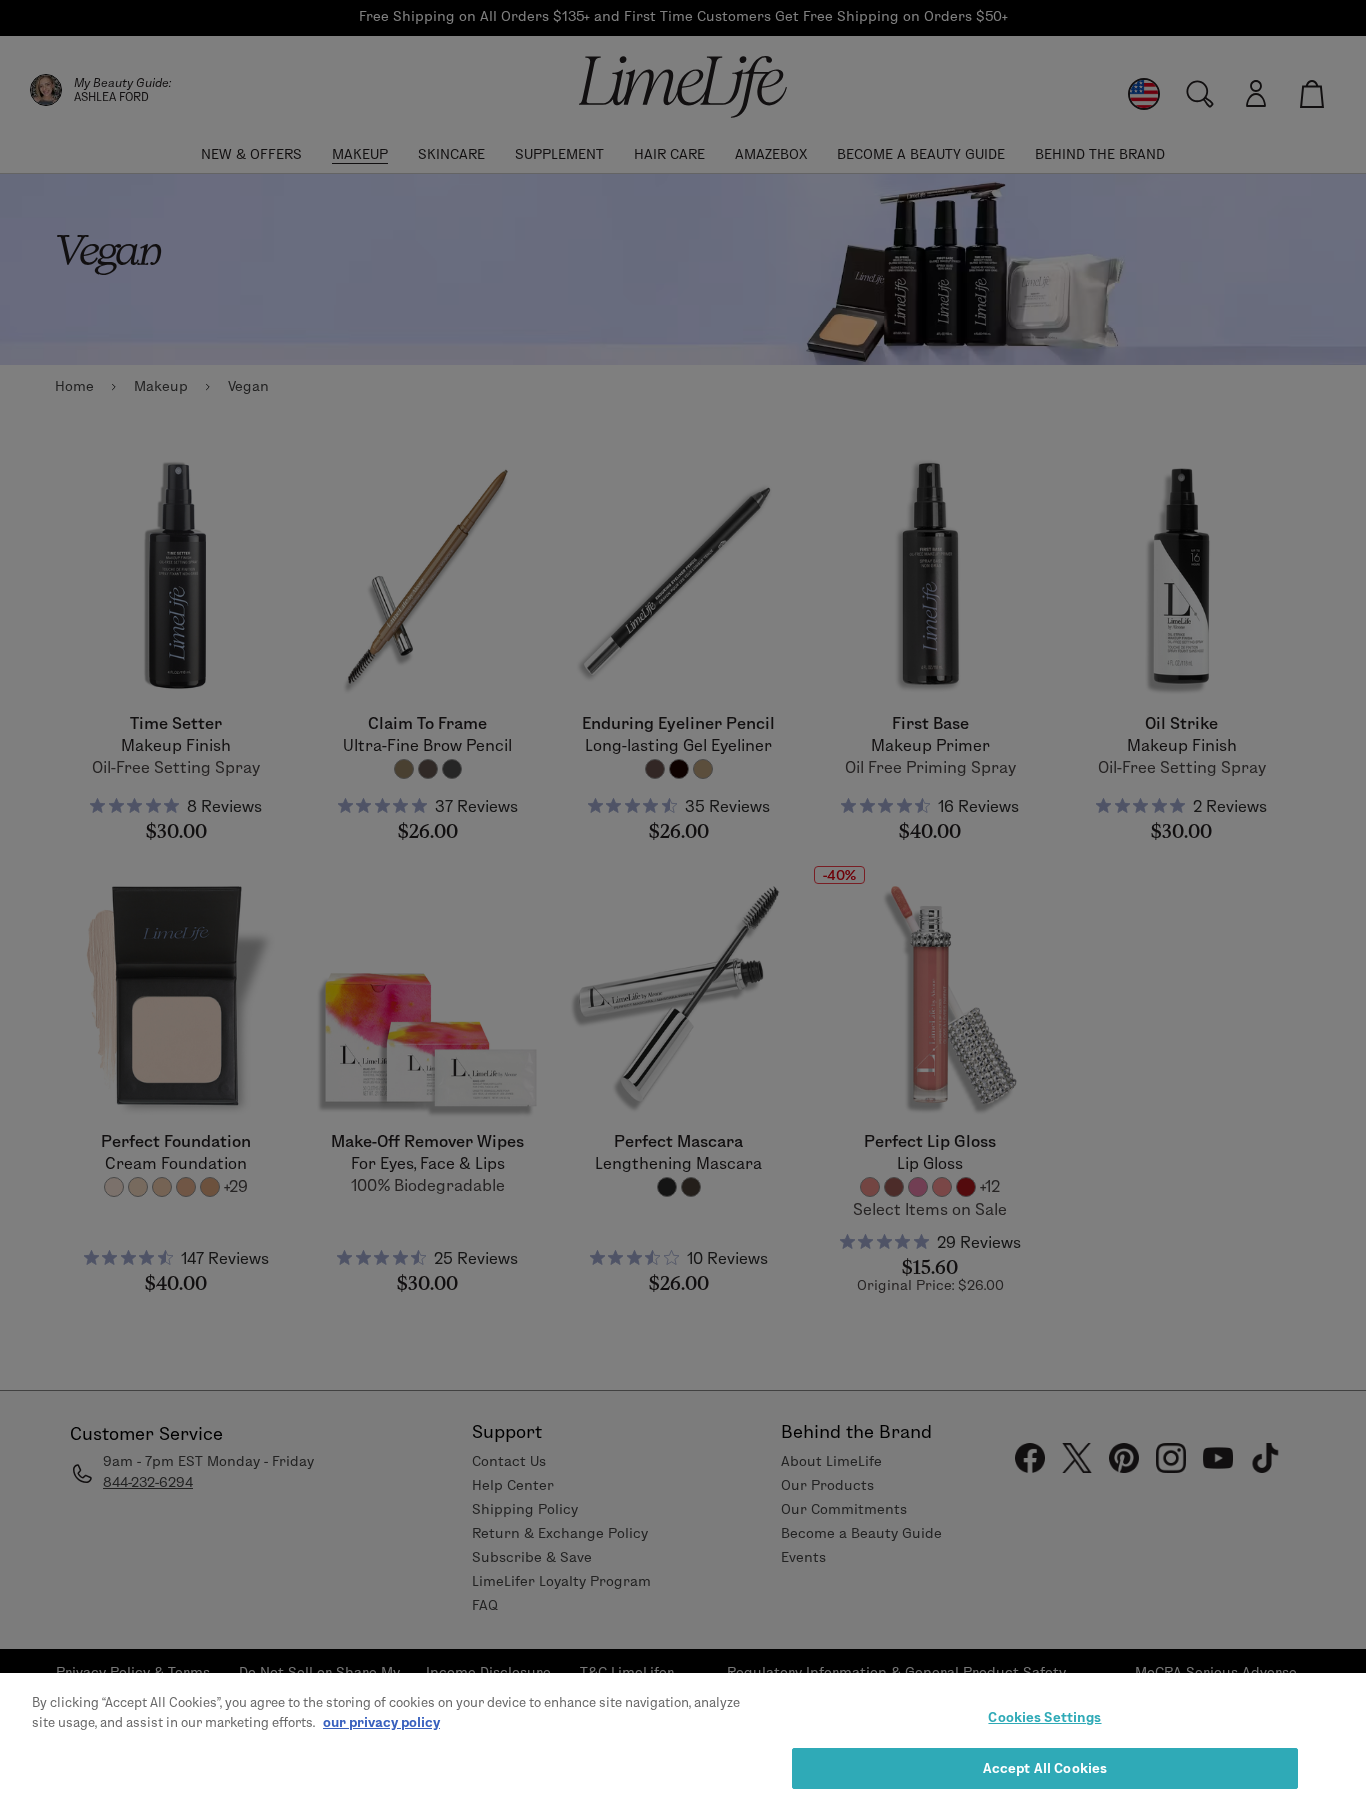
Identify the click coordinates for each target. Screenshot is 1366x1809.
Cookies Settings (1044, 1717)
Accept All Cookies (1045, 1767)
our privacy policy (381, 1721)
